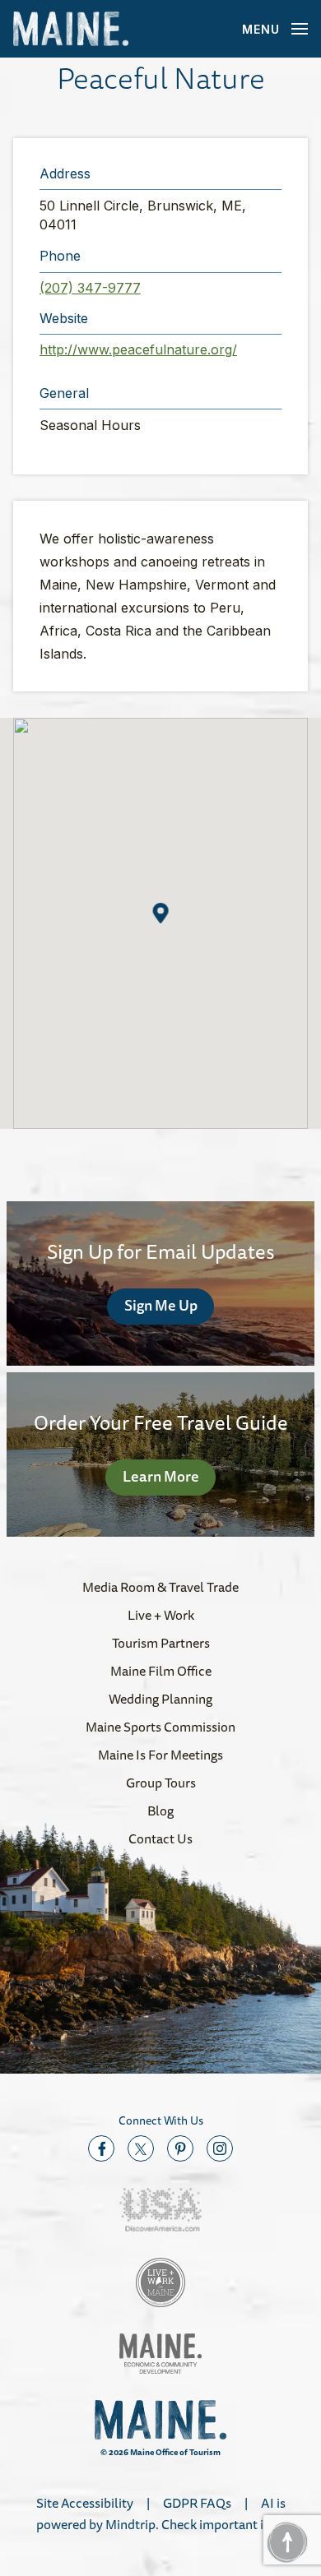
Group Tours (161, 1783)
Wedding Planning (160, 1699)
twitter (141, 2148)
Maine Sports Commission (160, 1727)
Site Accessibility (85, 2503)
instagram (220, 2148)
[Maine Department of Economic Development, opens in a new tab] (160, 2354)
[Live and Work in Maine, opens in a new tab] (160, 2282)
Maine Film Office (161, 1671)
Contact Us (160, 1838)
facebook (101, 2148)
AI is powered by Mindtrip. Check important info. (161, 2514)
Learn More (161, 1476)
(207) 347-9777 (90, 288)
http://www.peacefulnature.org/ (138, 349)
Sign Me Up (161, 1305)
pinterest (180, 2148)
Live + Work (161, 1615)
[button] (161, 913)
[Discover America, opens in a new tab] (160, 2210)
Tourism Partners (161, 1643)
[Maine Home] (71, 29)
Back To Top (287, 2542)
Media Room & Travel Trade (160, 1587)
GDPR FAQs (197, 2503)
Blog (160, 1811)
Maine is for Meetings (160, 1755)
